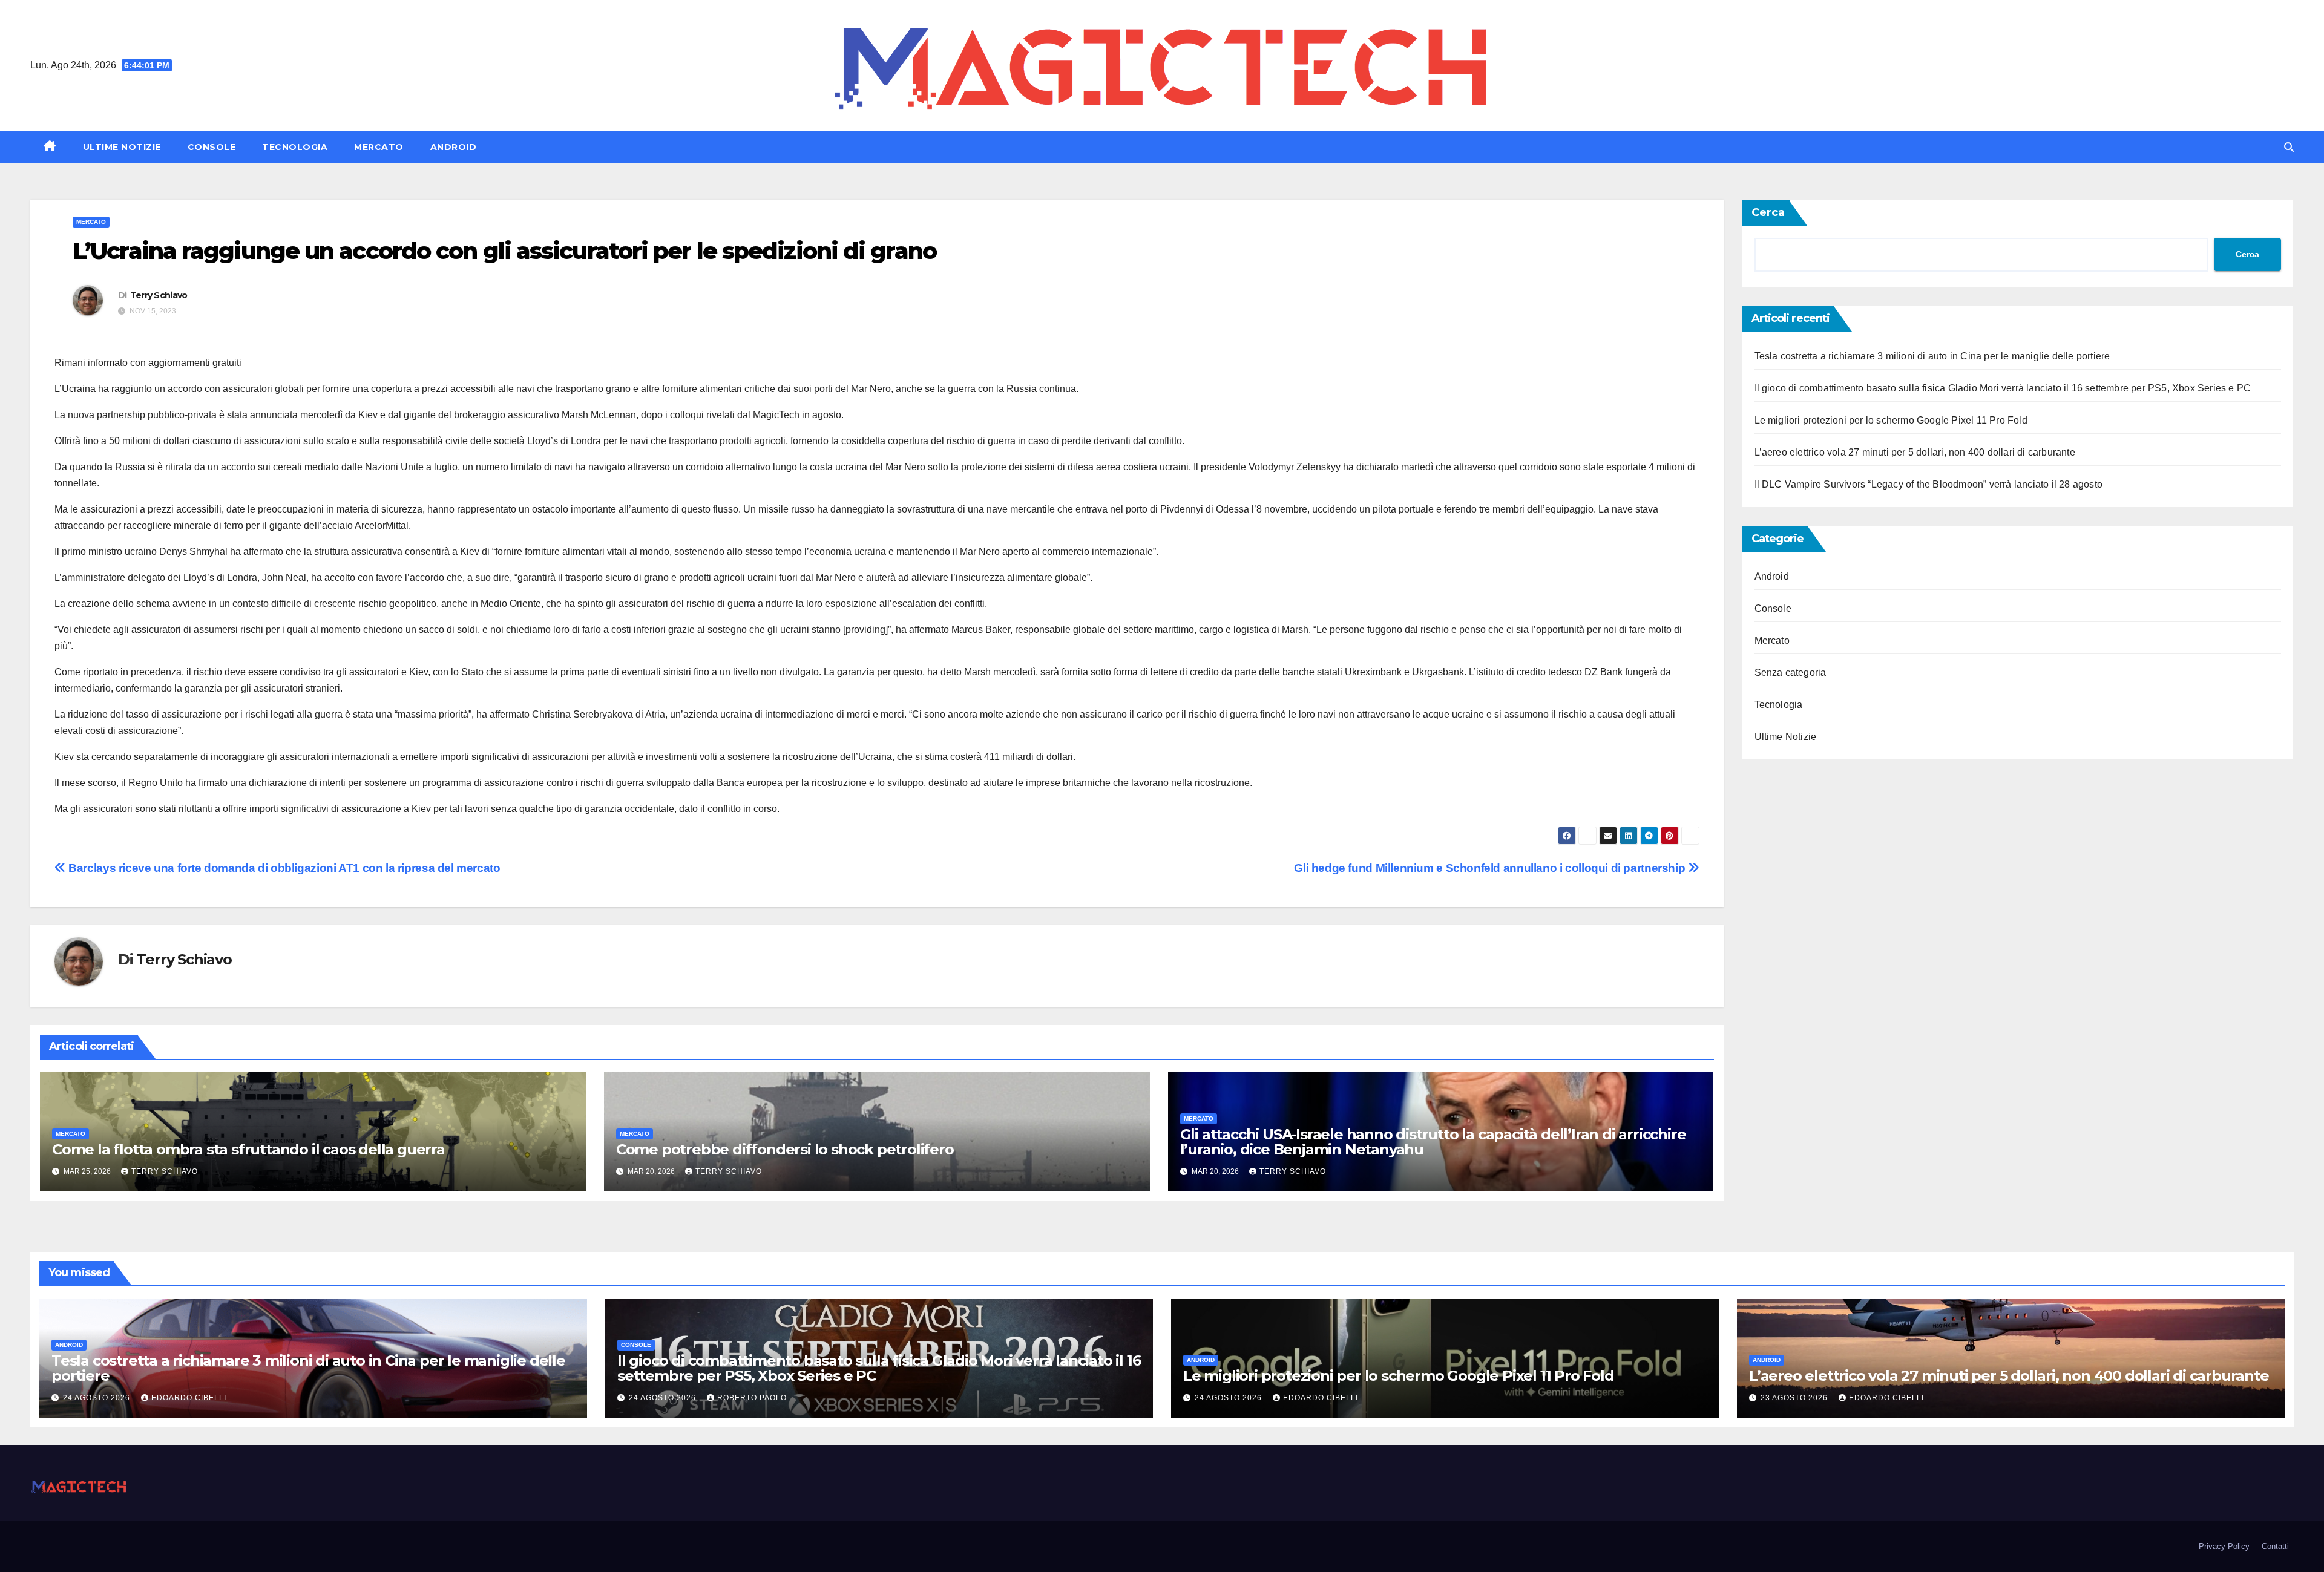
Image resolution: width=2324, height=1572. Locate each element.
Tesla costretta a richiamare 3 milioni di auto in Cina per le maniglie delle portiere (1932, 356)
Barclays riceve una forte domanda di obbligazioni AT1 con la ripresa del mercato (283, 868)
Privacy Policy (2224, 1546)
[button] (2289, 147)
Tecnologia (295, 147)
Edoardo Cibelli (189, 1398)
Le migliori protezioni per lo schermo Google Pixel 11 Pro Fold (1891, 420)
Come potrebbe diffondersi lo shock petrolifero (785, 1149)
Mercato (379, 147)
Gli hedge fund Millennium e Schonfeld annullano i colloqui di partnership (1491, 868)
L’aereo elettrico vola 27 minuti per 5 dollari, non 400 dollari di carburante (1915, 452)
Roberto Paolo (752, 1398)
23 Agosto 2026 (1795, 1398)
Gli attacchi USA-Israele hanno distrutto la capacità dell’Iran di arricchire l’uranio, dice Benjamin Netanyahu (1433, 1142)
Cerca (1768, 212)
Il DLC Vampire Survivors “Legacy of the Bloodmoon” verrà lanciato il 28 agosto (1929, 484)
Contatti (2275, 1546)
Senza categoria (1791, 673)
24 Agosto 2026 (98, 1398)
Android (454, 147)
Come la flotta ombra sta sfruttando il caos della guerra (248, 1149)
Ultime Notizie (122, 147)
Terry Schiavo (159, 295)
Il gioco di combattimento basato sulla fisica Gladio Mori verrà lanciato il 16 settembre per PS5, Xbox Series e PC (2003, 388)
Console (212, 147)
